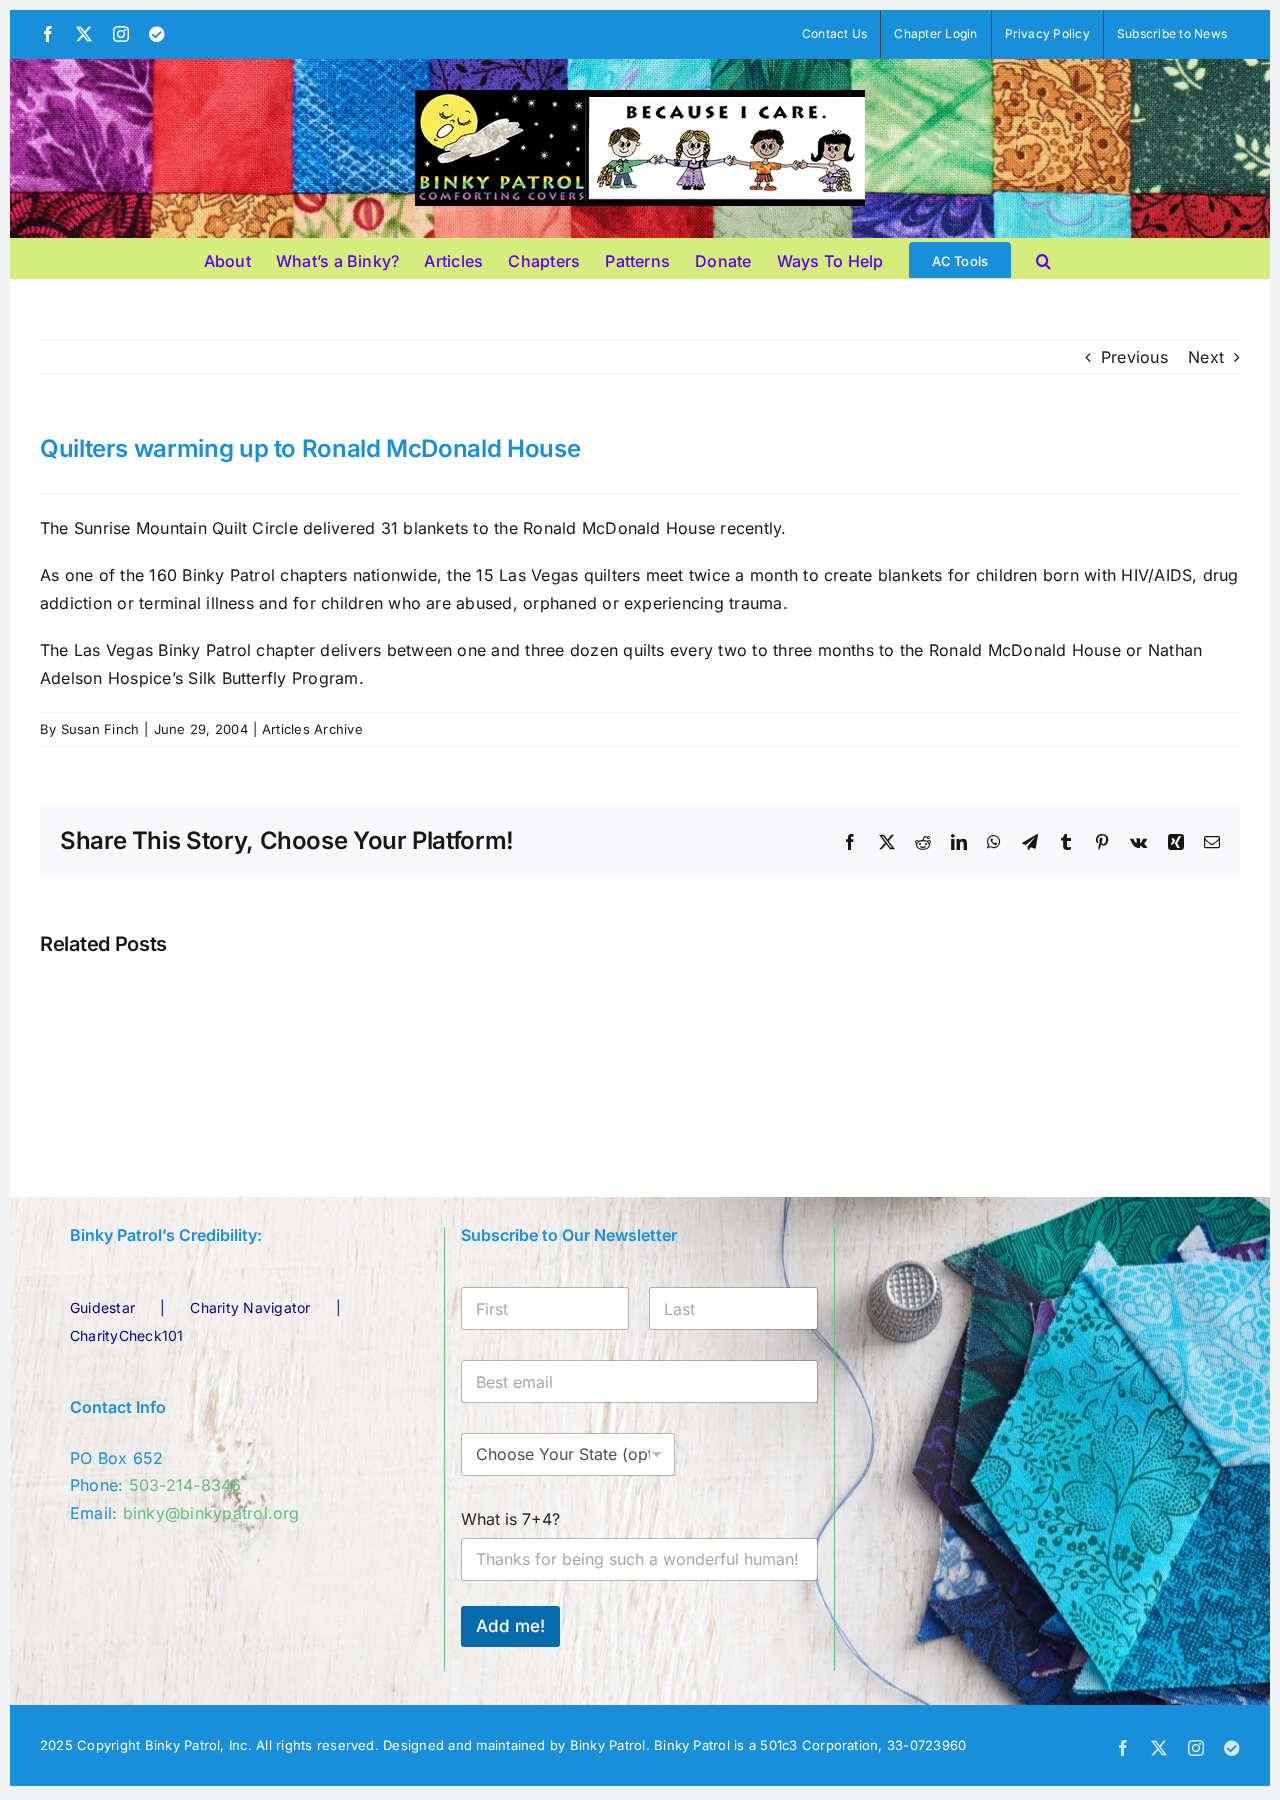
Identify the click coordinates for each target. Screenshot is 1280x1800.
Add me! (510, 1626)
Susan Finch (100, 729)
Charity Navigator (250, 1307)
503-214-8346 (185, 1485)
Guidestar (102, 1307)
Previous (1134, 357)
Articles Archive (312, 729)
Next (1206, 357)
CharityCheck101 (127, 1335)
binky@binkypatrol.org (211, 1513)
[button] (1043, 258)
